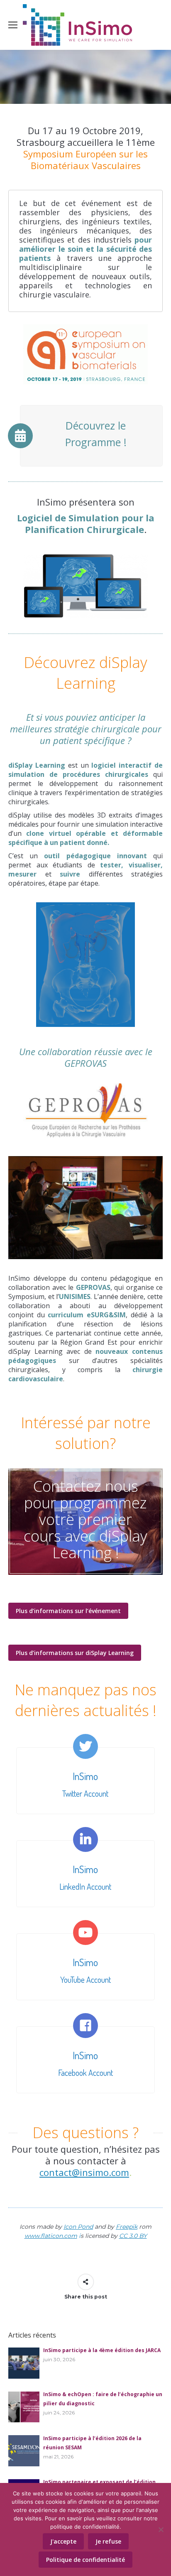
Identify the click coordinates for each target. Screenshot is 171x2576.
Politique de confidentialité (85, 2560)
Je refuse (108, 2541)
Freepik (127, 2227)
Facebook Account (85, 2073)
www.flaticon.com (51, 2236)
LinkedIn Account (85, 1886)
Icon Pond (78, 2227)
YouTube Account (85, 1979)
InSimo (85, 1776)
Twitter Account (85, 1793)
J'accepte (63, 2541)
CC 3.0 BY (133, 2236)
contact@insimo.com (84, 2172)
